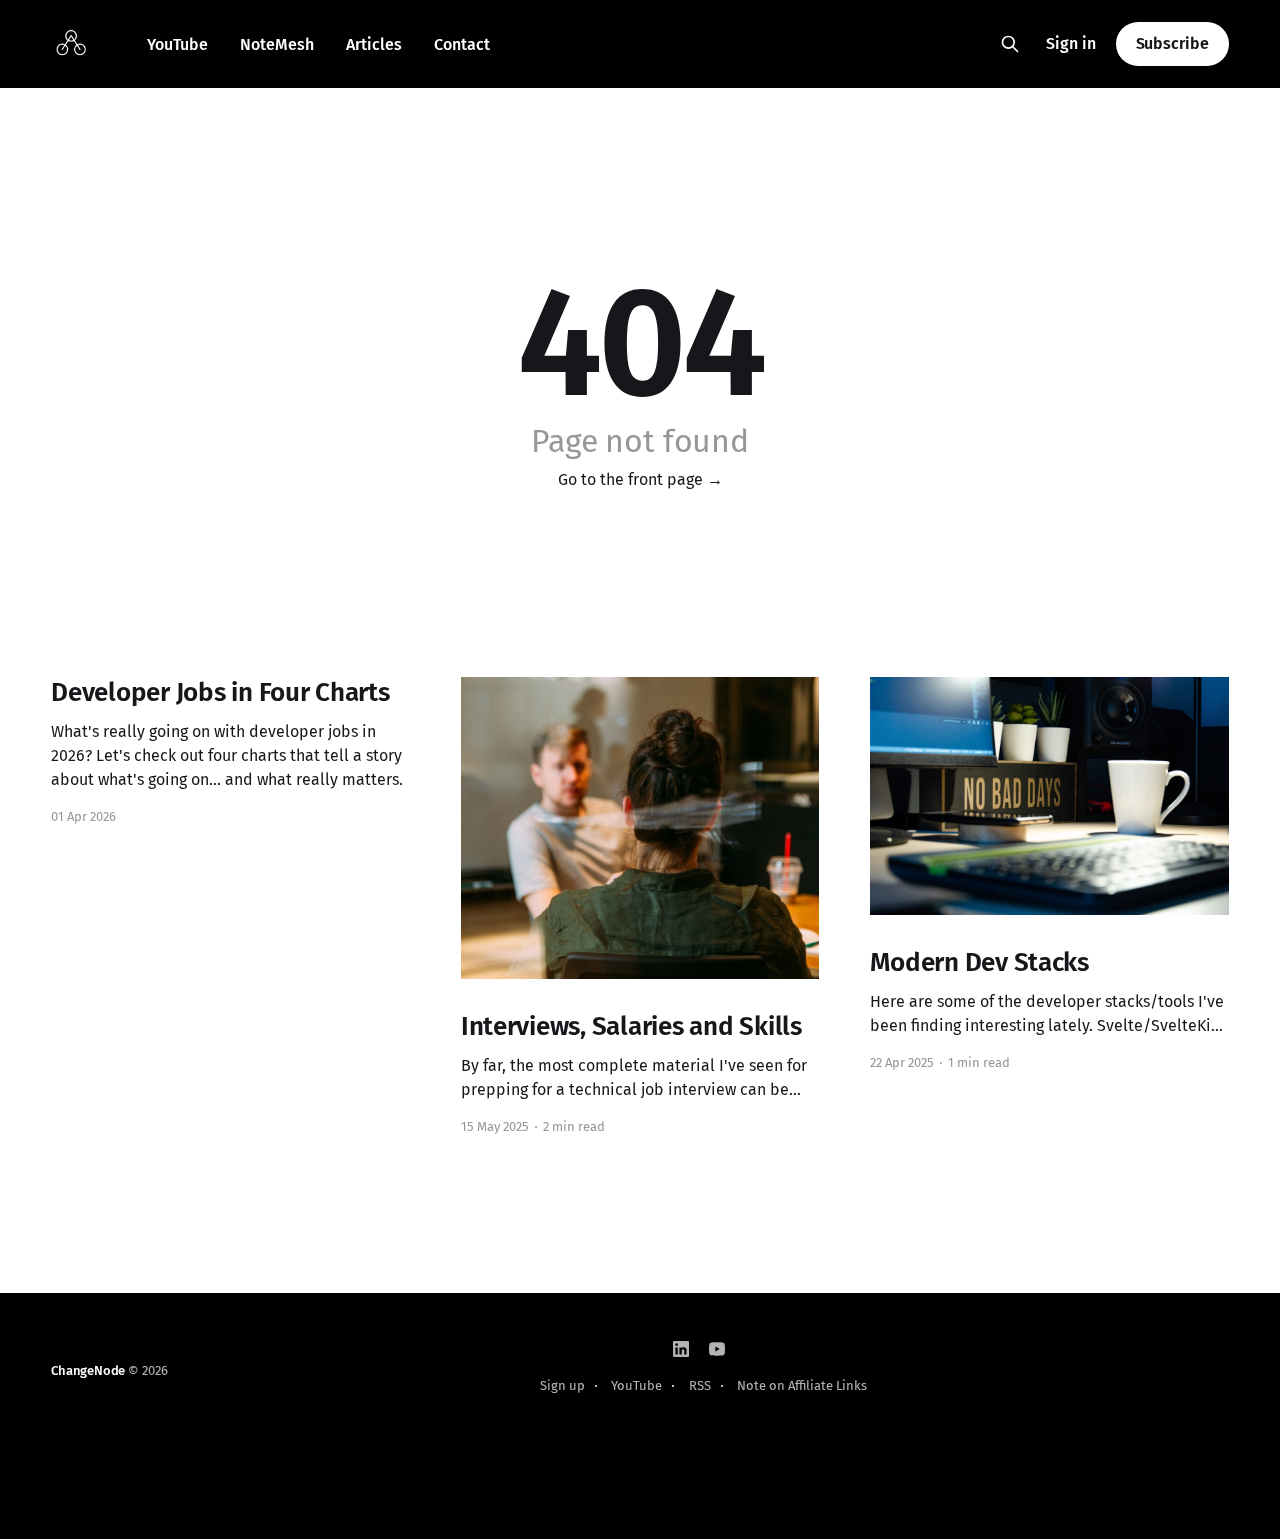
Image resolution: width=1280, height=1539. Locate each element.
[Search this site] (1010, 44)
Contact (462, 44)
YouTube (177, 44)
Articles (374, 44)
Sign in (1071, 43)
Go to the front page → (640, 479)
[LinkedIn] (681, 1349)
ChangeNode (88, 1370)
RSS (700, 1385)
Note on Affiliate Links (802, 1385)
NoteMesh (277, 44)
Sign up (562, 1385)
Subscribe (1172, 43)
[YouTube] (717, 1349)
